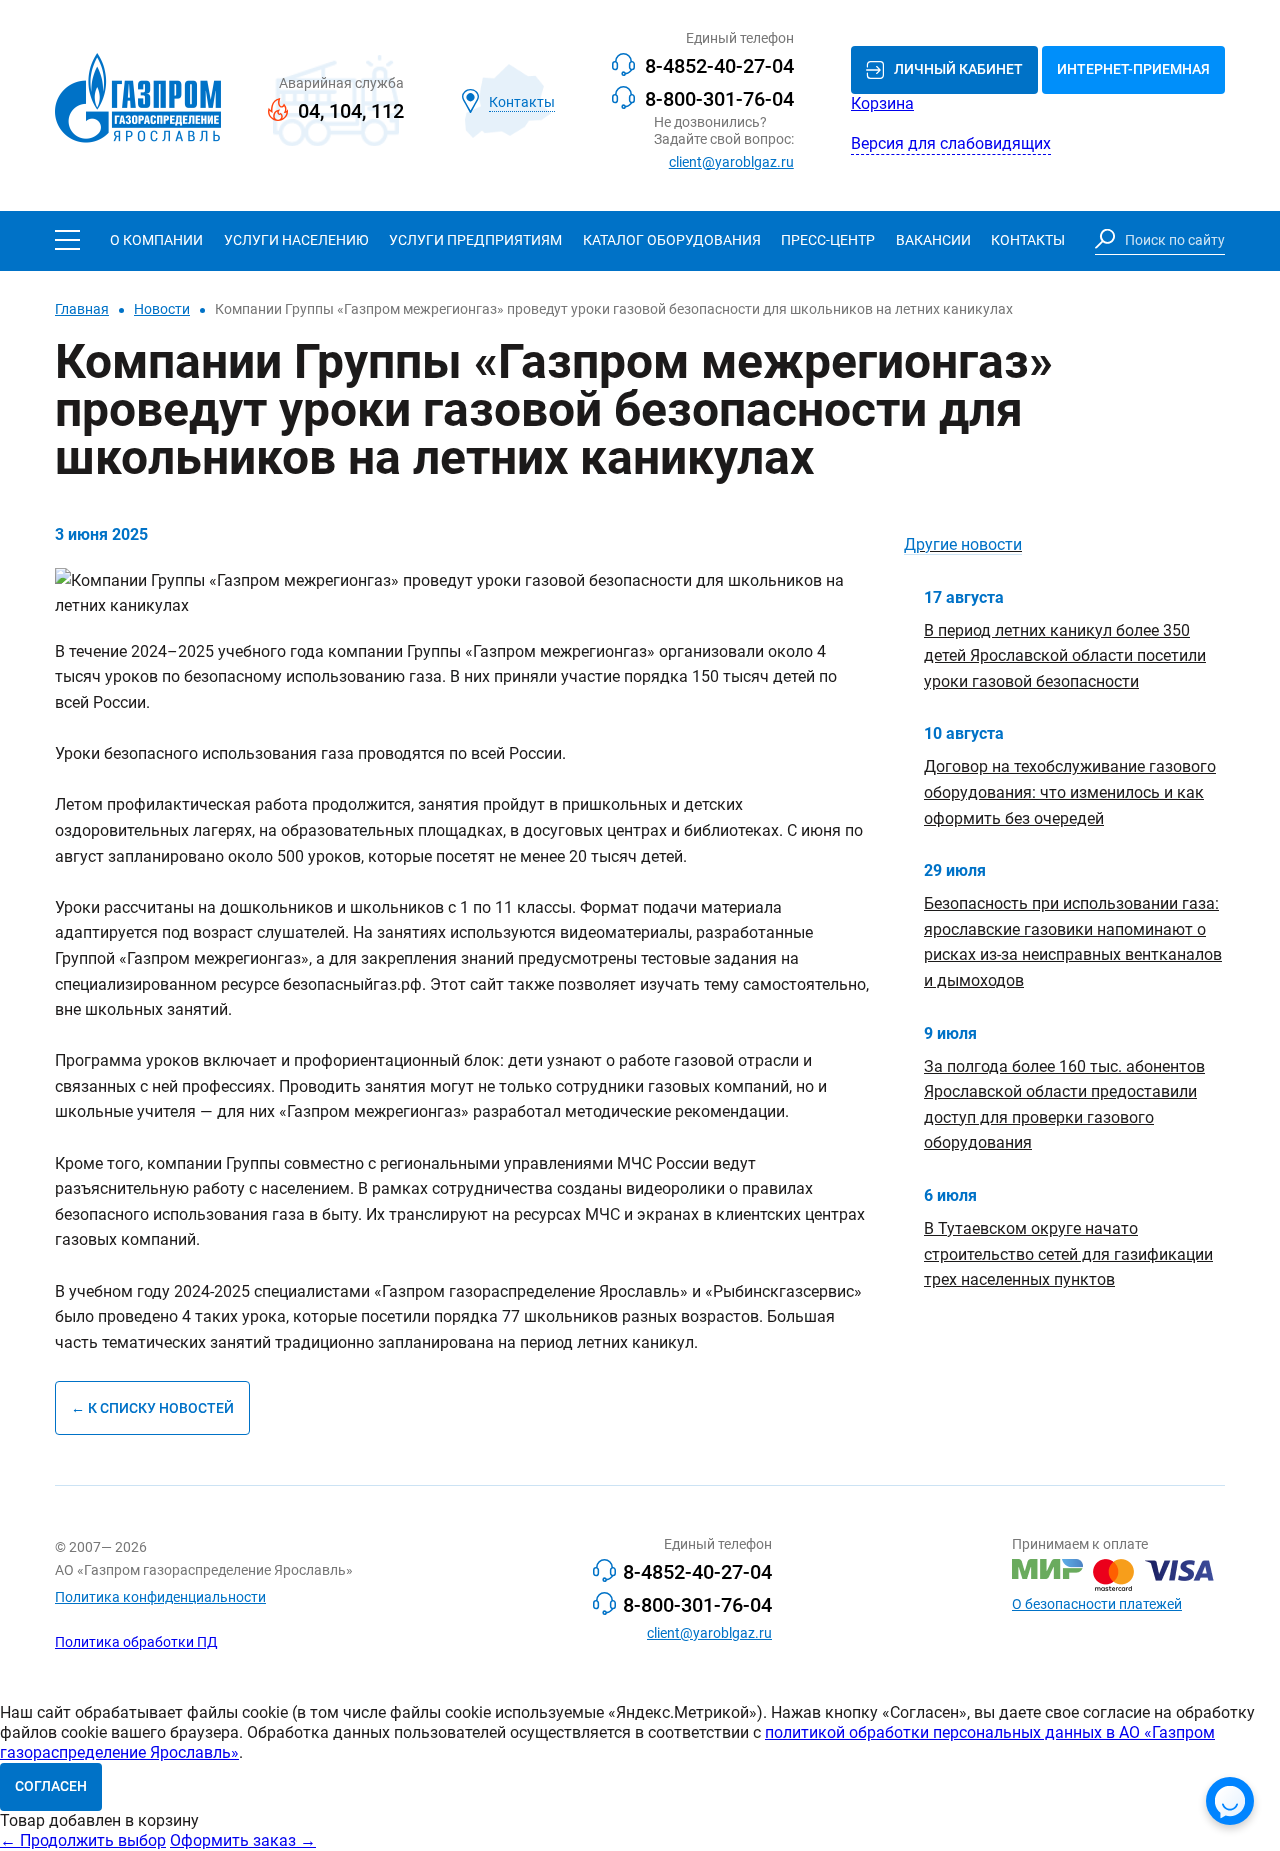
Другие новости (963, 544)
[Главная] (138, 100)
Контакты (1028, 240)
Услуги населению (296, 240)
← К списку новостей (152, 1408)
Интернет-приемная (1133, 69)
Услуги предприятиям (475, 240)
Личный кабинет (958, 69)
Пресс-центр (828, 240)
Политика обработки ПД (136, 1642)
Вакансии (933, 240)
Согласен (51, 1786)
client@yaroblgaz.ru (731, 162)
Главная (82, 309)
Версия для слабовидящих (951, 143)
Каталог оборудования (672, 240)
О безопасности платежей (1097, 1604)
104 (345, 111)
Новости (162, 309)
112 (387, 111)
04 (309, 111)
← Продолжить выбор (83, 1840)
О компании (156, 240)
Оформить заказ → (243, 1840)
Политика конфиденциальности (160, 1597)
